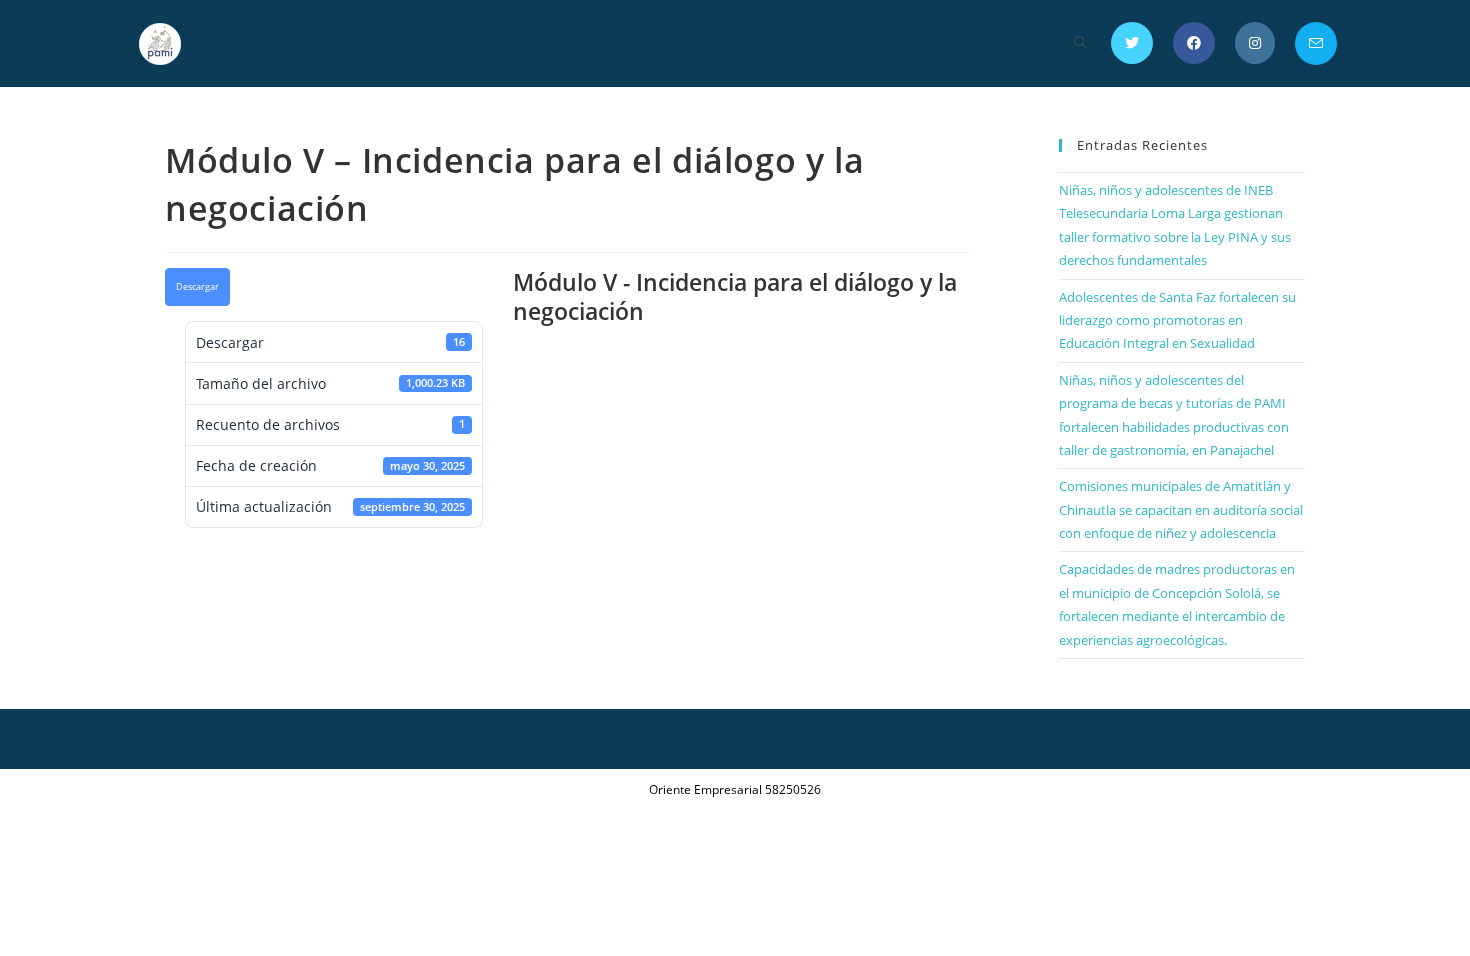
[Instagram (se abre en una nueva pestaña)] (1255, 43)
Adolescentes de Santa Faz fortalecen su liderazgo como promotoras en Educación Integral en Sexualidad (1177, 320)
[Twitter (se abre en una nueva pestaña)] (1132, 43)
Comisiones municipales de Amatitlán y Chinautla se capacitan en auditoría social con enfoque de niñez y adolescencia (1181, 509)
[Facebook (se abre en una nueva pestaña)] (1194, 43)
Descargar (197, 287)
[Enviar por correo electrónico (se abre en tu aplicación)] (1316, 43)
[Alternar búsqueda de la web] (1080, 43)
